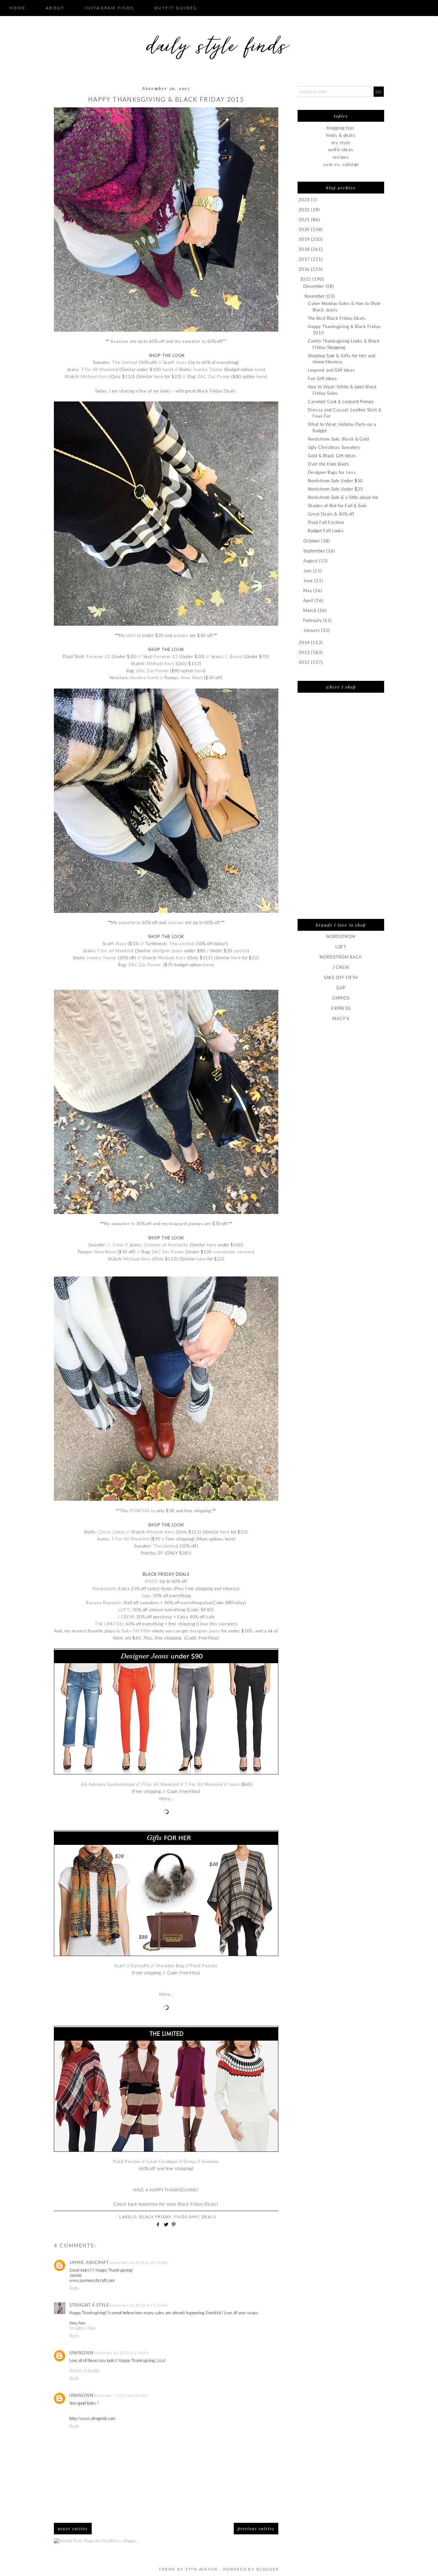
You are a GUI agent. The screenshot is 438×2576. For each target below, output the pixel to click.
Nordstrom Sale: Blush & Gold (338, 439)
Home (18, 8)
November (315, 296)
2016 (304, 269)
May (308, 590)
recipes (341, 157)
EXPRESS (341, 1008)
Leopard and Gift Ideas (331, 370)
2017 (304, 259)
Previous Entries (256, 2529)
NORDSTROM (341, 937)
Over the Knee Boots (328, 464)
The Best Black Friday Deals (337, 318)
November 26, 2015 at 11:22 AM (139, 2305)
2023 (304, 200)
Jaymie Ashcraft (89, 2262)
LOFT (341, 947)
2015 (306, 279)
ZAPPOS (341, 998)
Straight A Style (89, 2305)
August (310, 561)
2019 (304, 239)
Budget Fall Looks (326, 531)
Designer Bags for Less (332, 472)
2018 (304, 249)
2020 (304, 229)
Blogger (268, 2569)
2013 (304, 652)
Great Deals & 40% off (331, 514)
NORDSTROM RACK (341, 957)
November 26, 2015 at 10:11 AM (138, 2262)
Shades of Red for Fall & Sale (337, 506)
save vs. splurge (341, 164)
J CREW (341, 967)
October (312, 541)
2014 (304, 642)
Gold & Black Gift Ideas (332, 456)
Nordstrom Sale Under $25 (335, 489)
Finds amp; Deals (195, 2217)
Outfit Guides (175, 8)
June (308, 581)
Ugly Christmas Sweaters (334, 447)
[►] (298, 200)
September (314, 551)
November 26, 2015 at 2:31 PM (121, 2353)
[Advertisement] (341, 810)
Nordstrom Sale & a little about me (343, 497)
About (55, 8)
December (314, 286)
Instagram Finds (109, 8)
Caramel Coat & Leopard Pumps (341, 401)
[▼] (299, 279)
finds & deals (341, 135)
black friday (155, 2217)
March (310, 610)
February (312, 620)
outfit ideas (341, 150)
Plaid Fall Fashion (326, 522)
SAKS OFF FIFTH (341, 978)
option (241, 951)
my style (341, 143)
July (307, 571)
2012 (304, 662)
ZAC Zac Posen (144, 965)
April (308, 600)
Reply (74, 2288)
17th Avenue (202, 2569)
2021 (304, 219)
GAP (341, 988)
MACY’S (341, 1019)
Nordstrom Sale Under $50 (335, 481)
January (312, 630)
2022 (304, 210)
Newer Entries (73, 2529)
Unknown (81, 2353)
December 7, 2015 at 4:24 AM (120, 2395)
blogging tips (341, 128)
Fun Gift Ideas (322, 378)
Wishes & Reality (84, 2371)
